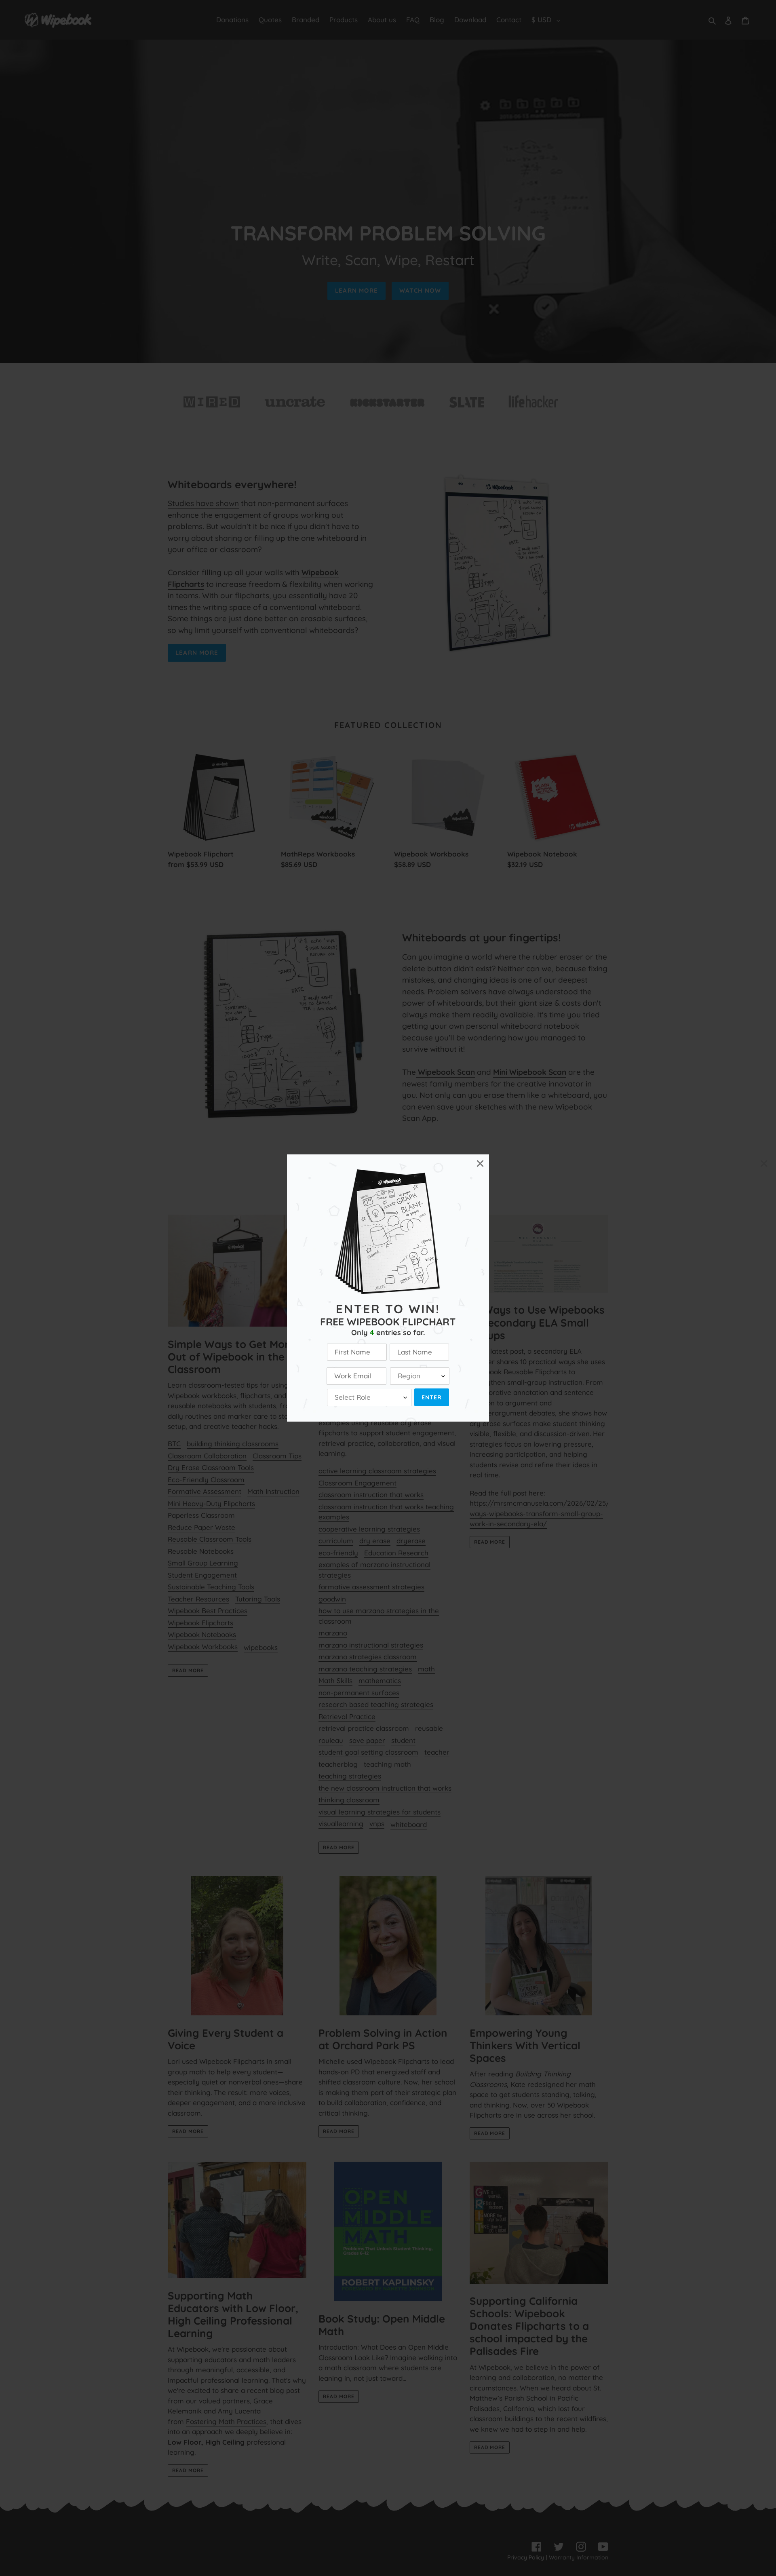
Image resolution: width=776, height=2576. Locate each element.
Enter (432, 1397)
